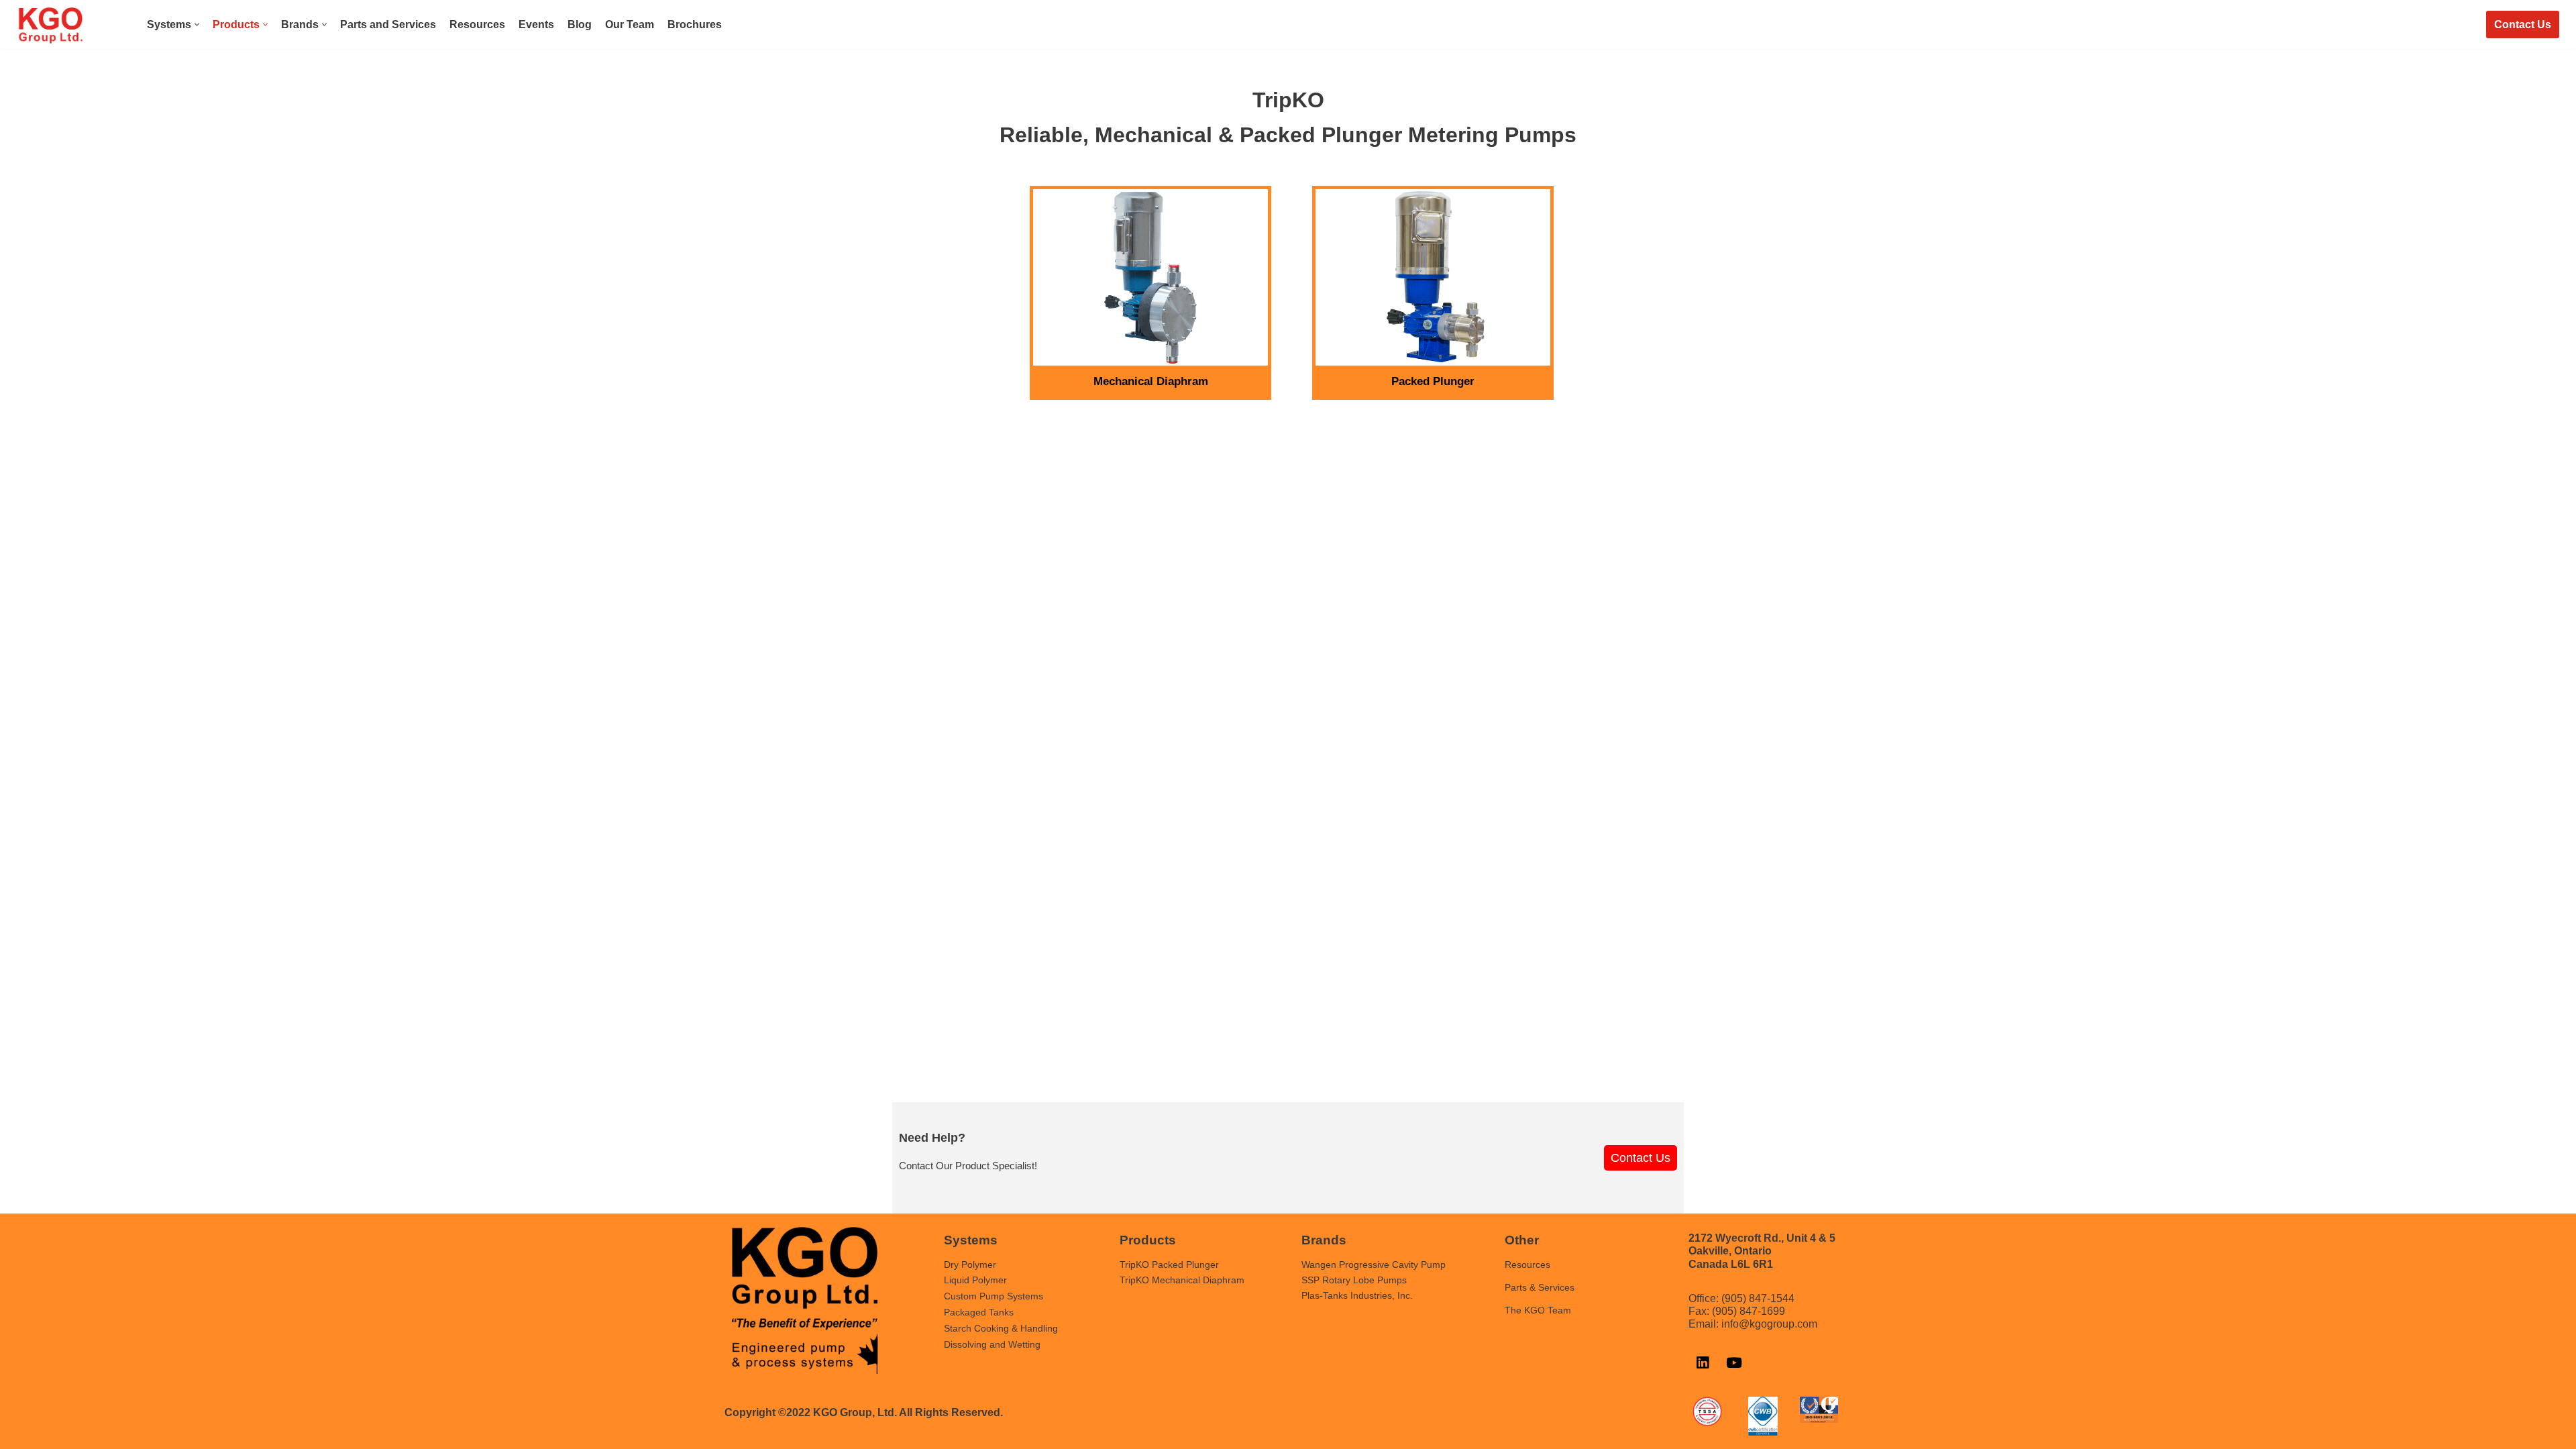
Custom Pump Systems (994, 1296)
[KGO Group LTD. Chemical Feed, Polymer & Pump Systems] (50, 25)
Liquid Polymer (975, 1280)
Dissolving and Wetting (992, 1344)
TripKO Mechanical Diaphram (1182, 1280)
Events (536, 24)
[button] (197, 24)
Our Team (630, 24)
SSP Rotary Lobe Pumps (1354, 1280)
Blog (580, 24)
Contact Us (2523, 24)
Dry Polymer (970, 1265)
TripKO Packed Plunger (1169, 1265)
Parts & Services (1540, 1287)
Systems (971, 1240)
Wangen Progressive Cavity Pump (1374, 1265)
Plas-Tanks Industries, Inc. (1357, 1295)
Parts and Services (388, 24)
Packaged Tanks (979, 1312)
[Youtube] (1734, 1362)
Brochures (695, 24)
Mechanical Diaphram (1151, 381)
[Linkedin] (1703, 1362)
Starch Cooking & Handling (1001, 1328)
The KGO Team (1538, 1310)
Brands (1324, 1240)
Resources (477, 24)
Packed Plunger (1433, 381)
